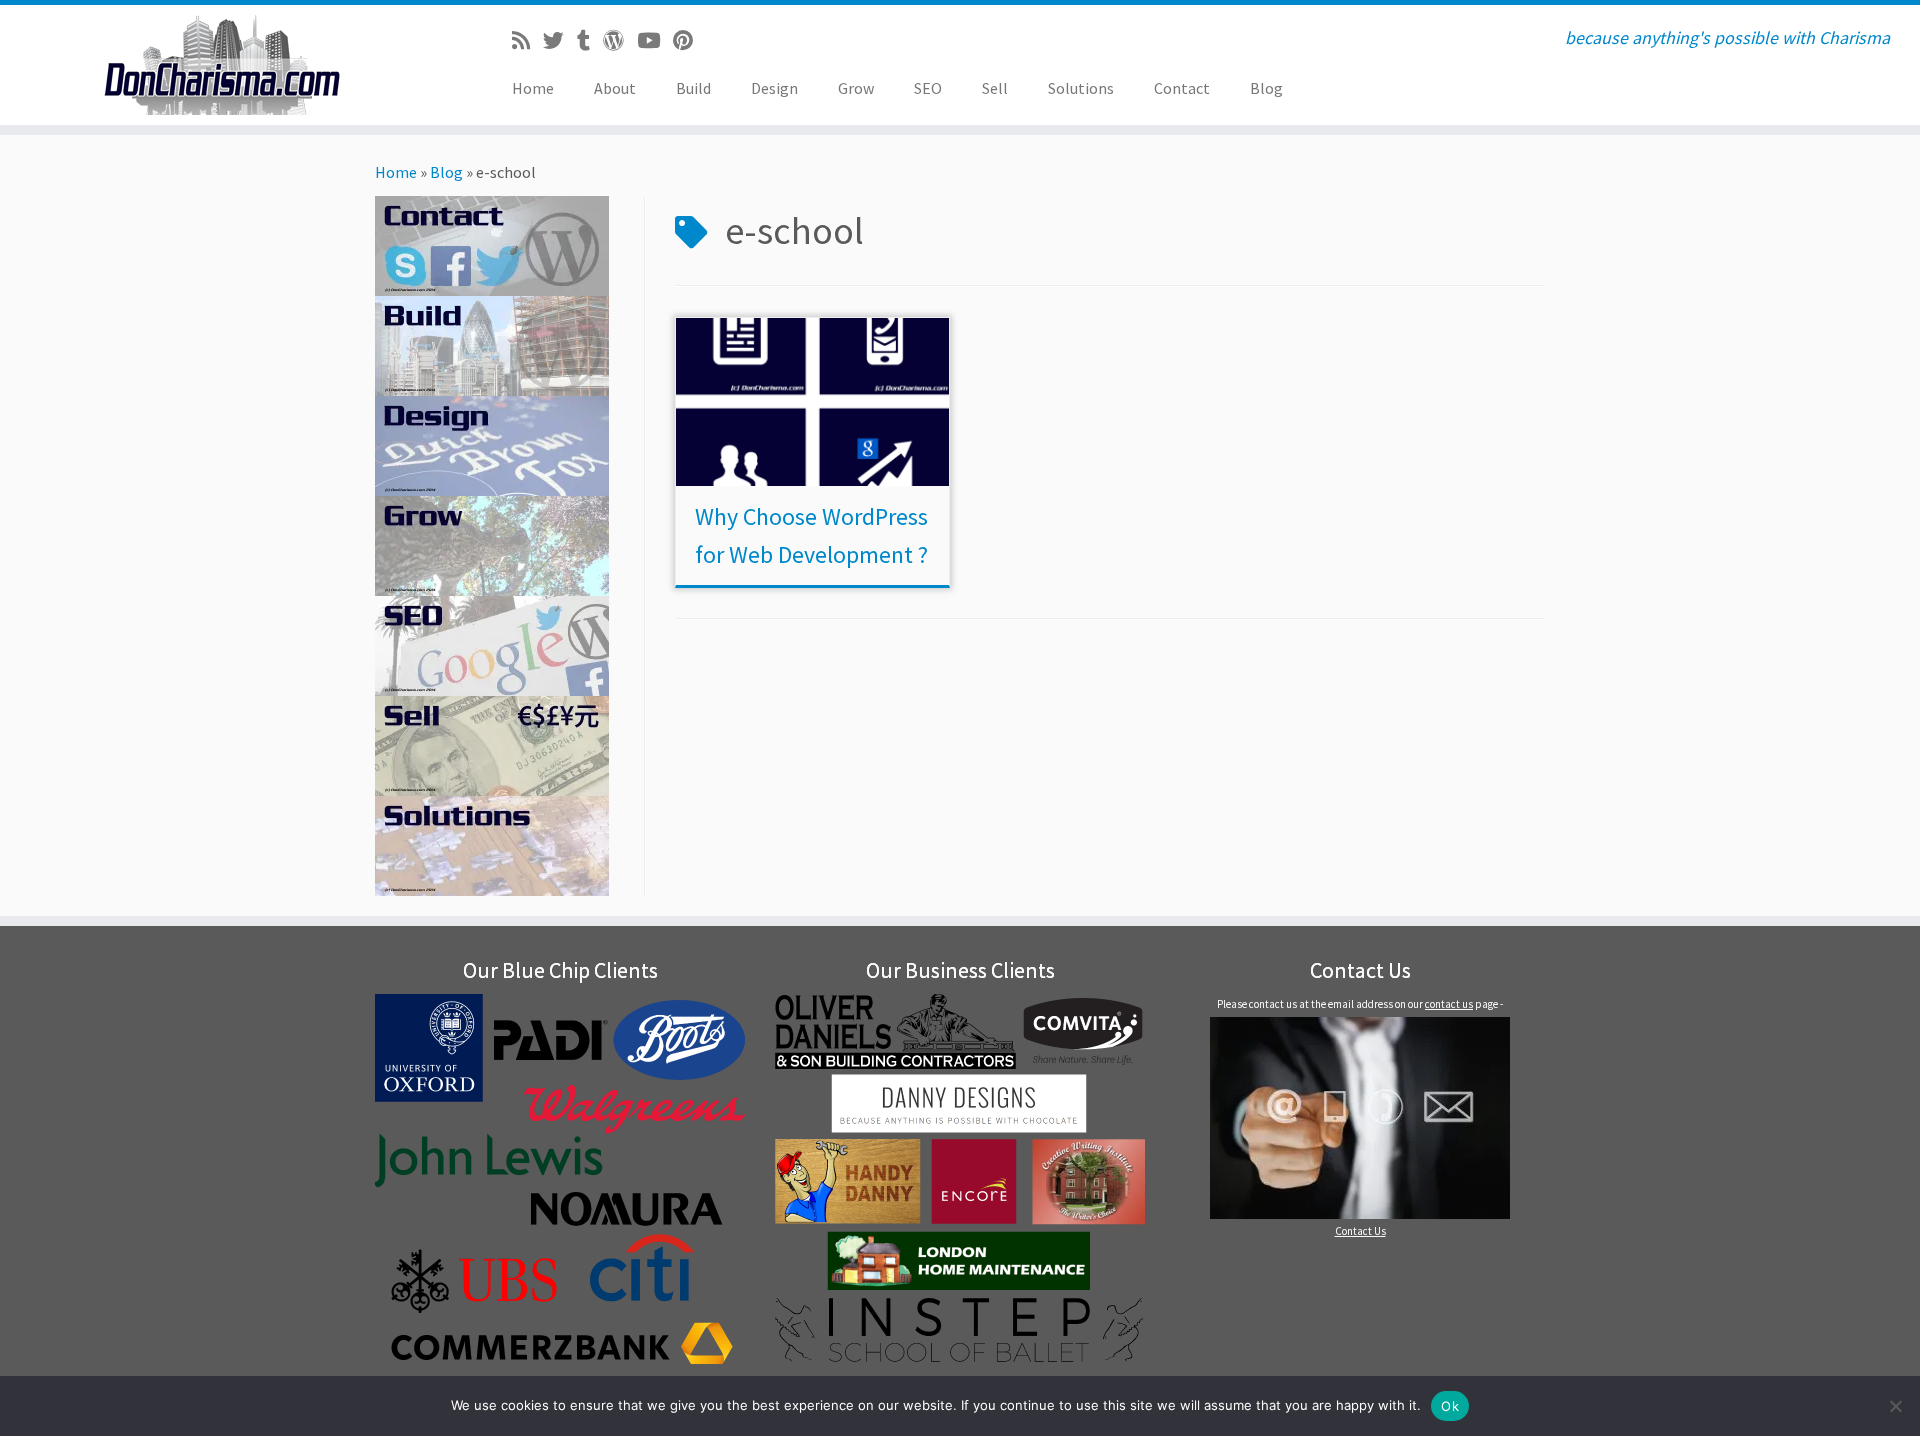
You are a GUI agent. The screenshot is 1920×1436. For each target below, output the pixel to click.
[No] (1895, 1406)
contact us (1449, 1004)
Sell (995, 88)
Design (774, 88)
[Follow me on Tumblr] (590, 41)
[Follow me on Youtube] (655, 41)
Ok (1450, 1406)
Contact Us (1360, 1231)
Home (533, 88)
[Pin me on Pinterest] (689, 41)
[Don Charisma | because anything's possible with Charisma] (221, 65)
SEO (928, 88)
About (615, 88)
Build (693, 88)
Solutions (1081, 88)
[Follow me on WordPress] (620, 41)
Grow (856, 88)
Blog (1266, 88)
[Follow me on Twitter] (560, 41)
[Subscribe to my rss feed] (527, 41)
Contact (1182, 88)
